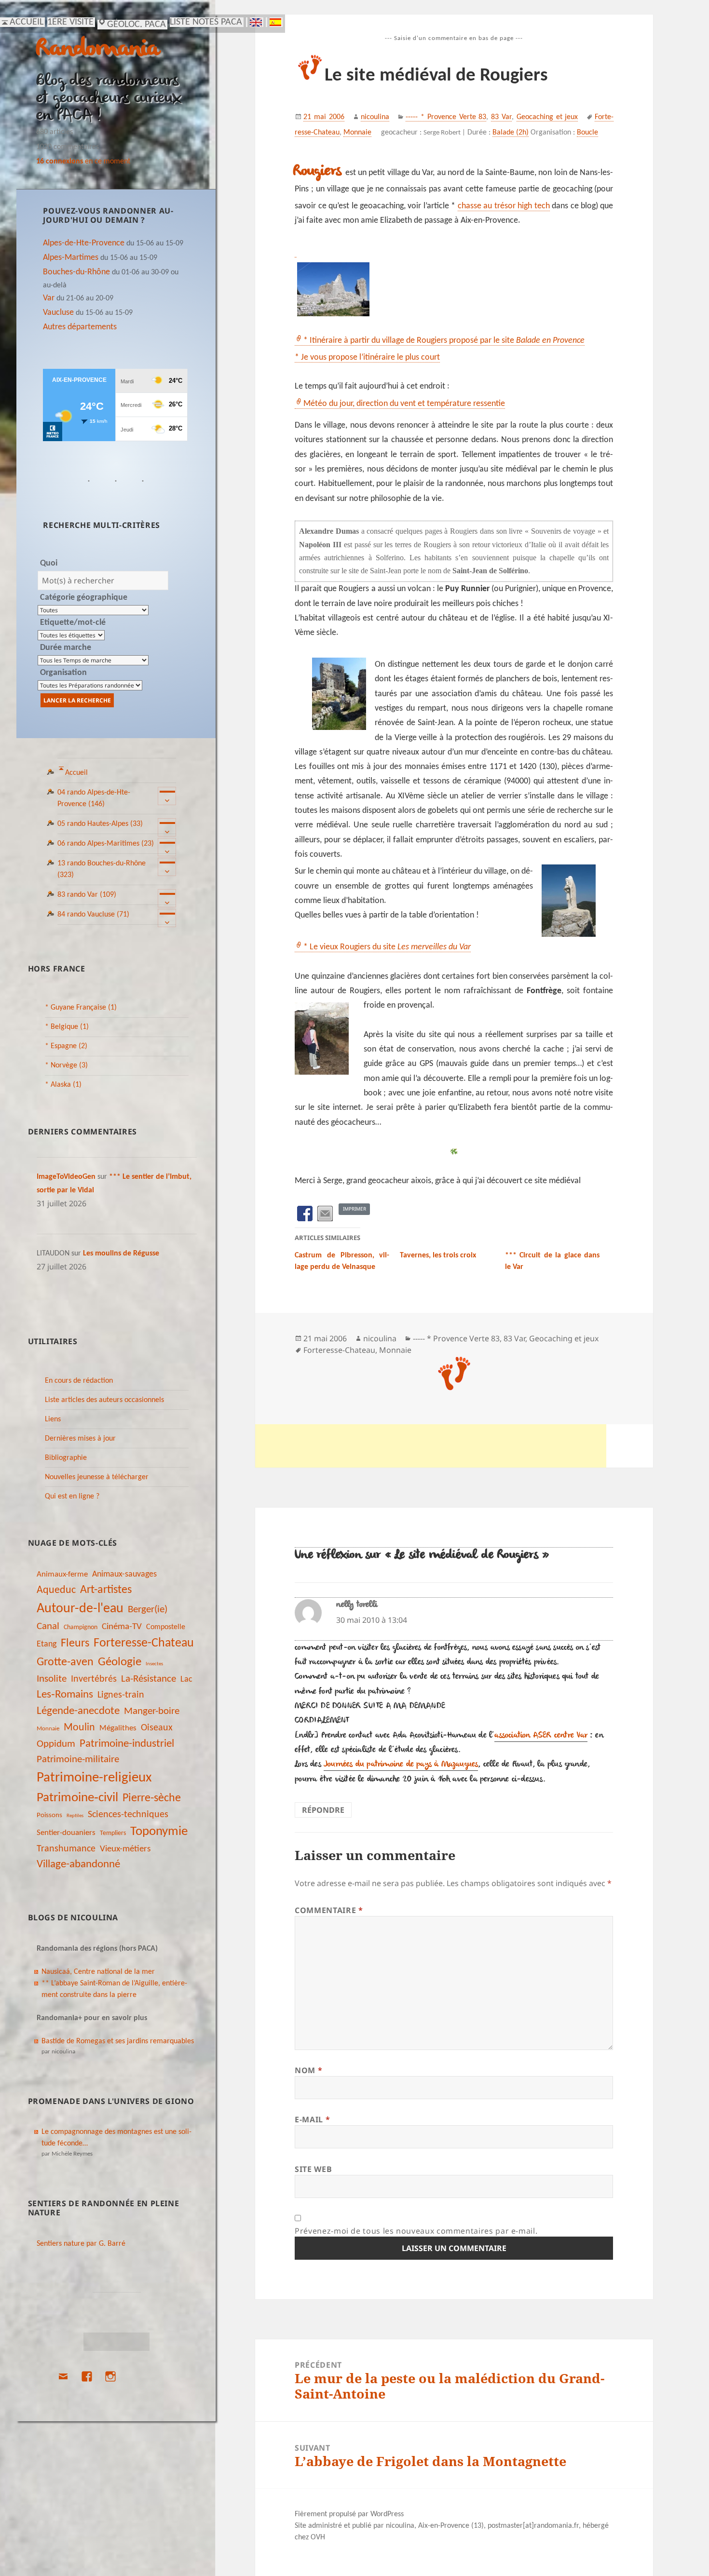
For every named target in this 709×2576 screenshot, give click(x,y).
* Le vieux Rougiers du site (387, 947)
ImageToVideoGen (66, 1177)
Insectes (154, 1664)
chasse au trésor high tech (504, 206)
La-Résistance (149, 1679)
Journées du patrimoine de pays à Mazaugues (401, 1765)
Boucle (587, 133)
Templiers (113, 1833)
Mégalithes (118, 1728)
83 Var (501, 117)
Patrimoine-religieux (94, 1778)
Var (49, 298)
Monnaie (48, 1729)
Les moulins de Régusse (121, 1254)
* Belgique (67, 1027)
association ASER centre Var (541, 1736)
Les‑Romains (65, 1695)
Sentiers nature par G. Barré (81, 2244)
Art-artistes (106, 1590)
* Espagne (66, 1046)
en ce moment (83, 162)
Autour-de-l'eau (80, 1609)
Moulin (79, 1728)
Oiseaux (157, 1728)
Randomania (98, 49)
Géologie (120, 1662)
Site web (313, 2169)
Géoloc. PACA (136, 25)
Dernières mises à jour (80, 1439)
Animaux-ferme (62, 1574)
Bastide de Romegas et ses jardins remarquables (118, 2041)
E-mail (312, 2119)
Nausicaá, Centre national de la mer (98, 1972)
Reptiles (75, 1816)
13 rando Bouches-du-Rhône (102, 869)
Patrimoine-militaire (78, 1760)
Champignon (81, 1627)
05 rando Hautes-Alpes (100, 824)
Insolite (52, 1679)
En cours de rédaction (79, 1381)
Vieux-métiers (125, 1849)
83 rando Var (87, 895)
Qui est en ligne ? (72, 1497)
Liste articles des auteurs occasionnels (104, 1400)
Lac (186, 1679)
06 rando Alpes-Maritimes (106, 844)
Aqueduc (56, 1590)
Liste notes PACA (206, 22)
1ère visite (70, 22)
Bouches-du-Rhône (76, 272)
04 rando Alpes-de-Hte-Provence (94, 798)
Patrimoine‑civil (77, 1798)
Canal (48, 1626)
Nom (308, 2070)
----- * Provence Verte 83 (446, 117)
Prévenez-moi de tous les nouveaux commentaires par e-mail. (416, 2231)
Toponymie (159, 1832)
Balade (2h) (511, 133)
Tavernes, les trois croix (438, 1255)
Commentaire (329, 1910)
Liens (53, 1419)
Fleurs (75, 1644)
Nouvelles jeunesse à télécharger (97, 1477)
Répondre (323, 1810)
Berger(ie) (148, 1610)
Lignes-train (121, 1695)
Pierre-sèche (152, 1798)
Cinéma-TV (122, 1627)
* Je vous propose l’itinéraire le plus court (367, 357)
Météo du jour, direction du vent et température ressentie (404, 404)
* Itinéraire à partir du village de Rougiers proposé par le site (444, 341)
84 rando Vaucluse (93, 915)
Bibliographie (66, 1458)
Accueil (76, 773)
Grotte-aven (65, 1662)
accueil (27, 22)
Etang (47, 1644)
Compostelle (166, 1627)
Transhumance (66, 1849)
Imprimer (354, 1209)
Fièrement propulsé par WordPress (349, 2514)
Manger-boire (152, 1711)
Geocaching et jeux (547, 117)
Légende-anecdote (78, 1711)
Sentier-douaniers (66, 1833)
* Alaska (63, 1085)
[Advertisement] (431, 1446)
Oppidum (56, 1744)
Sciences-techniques (128, 1815)
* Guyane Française (81, 1008)
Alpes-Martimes (71, 258)
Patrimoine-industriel (127, 1744)
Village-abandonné (78, 1865)
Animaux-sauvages (124, 1574)
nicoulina (375, 117)
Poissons (49, 1815)
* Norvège (66, 1065)
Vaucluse (58, 313)
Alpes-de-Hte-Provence (84, 243)
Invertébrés (94, 1679)
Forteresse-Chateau (144, 1643)
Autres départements (80, 327)
